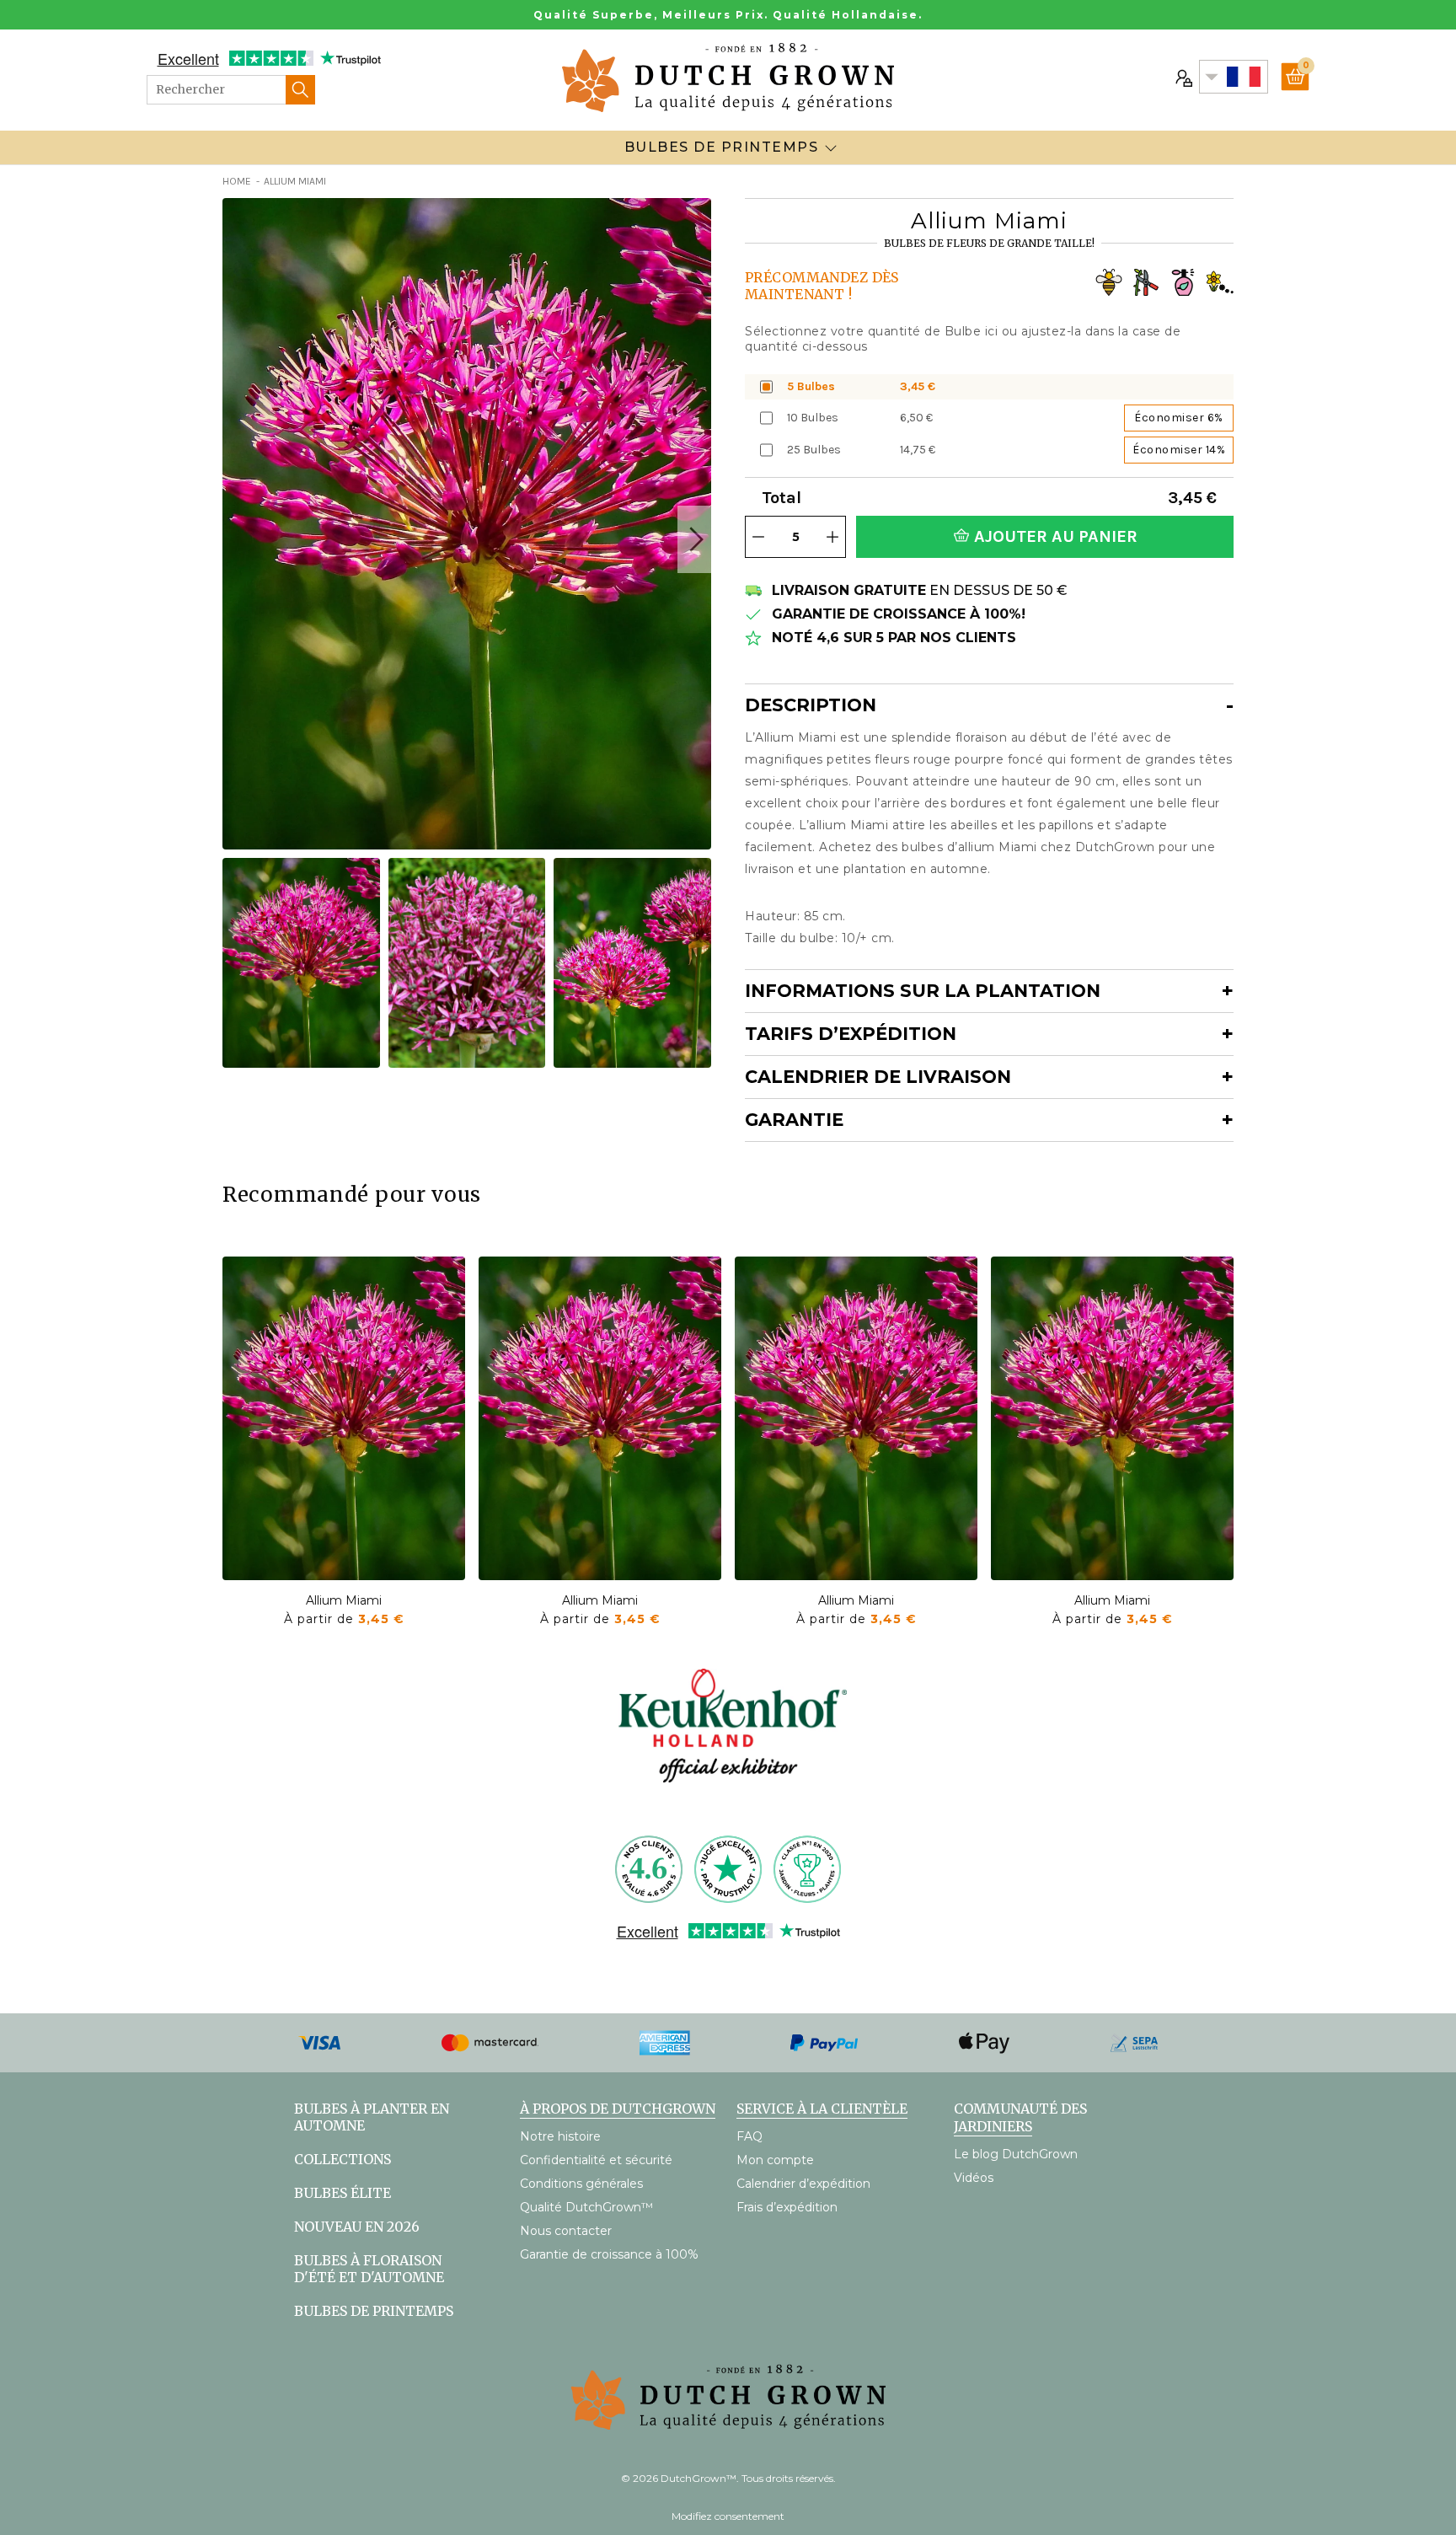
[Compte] (1182, 77)
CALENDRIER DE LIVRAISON (878, 1077)
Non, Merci (1229, 2481)
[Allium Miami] (344, 1418)
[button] (694, 539)
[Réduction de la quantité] (758, 537)
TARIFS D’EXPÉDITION (851, 1034)
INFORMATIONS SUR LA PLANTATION (923, 991)
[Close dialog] (1418, 2104)
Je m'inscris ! (1229, 2442)
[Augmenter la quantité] (832, 537)
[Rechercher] (300, 90)
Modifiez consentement (728, 2516)
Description (811, 705)
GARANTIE (794, 1120)
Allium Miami (344, 1600)
